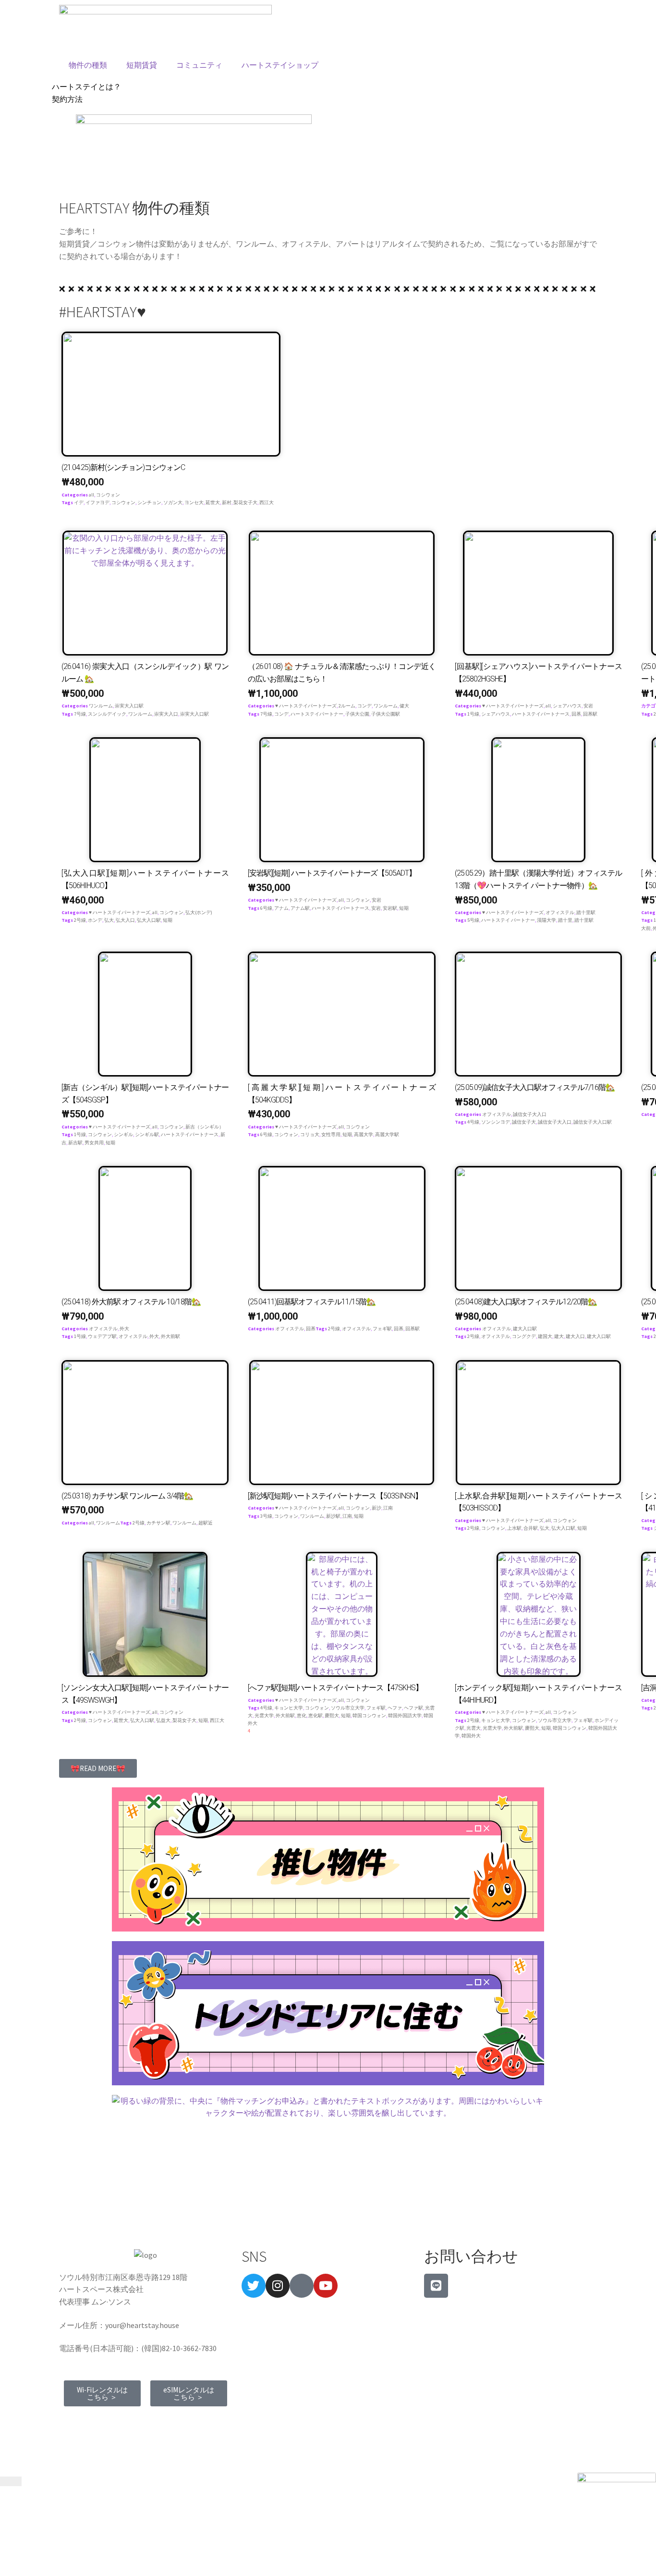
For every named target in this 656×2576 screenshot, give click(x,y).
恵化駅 (316, 1715)
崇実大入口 (166, 714)
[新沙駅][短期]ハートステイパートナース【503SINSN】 (335, 1496)
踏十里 (565, 920)
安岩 (588, 706)
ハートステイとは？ (86, 87)
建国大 (545, 1336)
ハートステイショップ (280, 65)
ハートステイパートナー (317, 714)
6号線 (266, 908)
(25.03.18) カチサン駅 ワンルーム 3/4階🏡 (127, 1496)
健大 (404, 706)
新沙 (377, 1508)
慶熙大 (332, 1715)
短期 (168, 920)
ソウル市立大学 (348, 1708)
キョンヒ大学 (289, 1708)
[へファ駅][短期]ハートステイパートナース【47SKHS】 (335, 1688)
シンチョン (149, 502)
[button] (98, 1768)
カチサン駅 (158, 1523)
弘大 (109, 920)
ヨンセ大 (194, 502)
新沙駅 (333, 1516)
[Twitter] (254, 2286)
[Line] (436, 2286)
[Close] (11, 2481)
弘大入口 (125, 920)
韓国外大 (471, 1736)
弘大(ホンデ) (199, 912)
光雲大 (474, 1728)
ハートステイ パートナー (508, 920)
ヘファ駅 (413, 1708)
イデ (79, 502)
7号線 (80, 714)
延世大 (213, 502)
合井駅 (531, 1528)
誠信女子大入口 (530, 1114)
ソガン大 (173, 502)
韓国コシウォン (369, 1715)
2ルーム (347, 706)
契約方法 (67, 99)
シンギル (123, 1134)
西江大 (267, 502)
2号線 (80, 920)
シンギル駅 (147, 1134)
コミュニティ (199, 65)
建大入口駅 (525, 1329)
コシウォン (108, 495)
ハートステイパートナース (541, 714)
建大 (559, 1336)
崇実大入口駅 (129, 706)
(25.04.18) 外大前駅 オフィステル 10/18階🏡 (131, 1302)
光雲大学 (264, 1715)
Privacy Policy (151, 2422)
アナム (281, 908)
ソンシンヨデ (496, 1122)
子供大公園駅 (386, 714)
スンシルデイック (107, 714)
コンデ (364, 706)
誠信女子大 (524, 1122)
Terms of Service (91, 2422)
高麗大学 (364, 1134)
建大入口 (575, 1336)
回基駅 (590, 714)
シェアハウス (567, 706)
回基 (576, 714)
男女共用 (94, 1143)
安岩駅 (390, 908)
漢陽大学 (547, 920)
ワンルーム (101, 706)
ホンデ (95, 920)
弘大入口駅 (149, 920)
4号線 (473, 1122)
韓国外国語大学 (405, 1715)
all (91, 495)
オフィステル (560, 912)
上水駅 (514, 1528)
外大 (124, 1329)
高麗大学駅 (387, 1134)
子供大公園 (357, 714)
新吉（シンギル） (205, 1127)
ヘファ (395, 1708)
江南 (388, 1508)
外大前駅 (170, 1336)
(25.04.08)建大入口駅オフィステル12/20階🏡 (526, 1302)
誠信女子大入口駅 (593, 1122)
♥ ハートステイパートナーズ (306, 706)
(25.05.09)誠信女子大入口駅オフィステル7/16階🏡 (535, 1087)
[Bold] (302, 2286)
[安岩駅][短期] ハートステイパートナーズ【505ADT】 (332, 873)
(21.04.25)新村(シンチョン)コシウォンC (123, 467)
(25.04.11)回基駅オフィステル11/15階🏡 (312, 1302)
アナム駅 (300, 908)
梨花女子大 (245, 502)
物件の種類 (88, 65)
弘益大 (163, 1720)
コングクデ (524, 1336)
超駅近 (206, 1523)
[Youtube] (326, 2286)
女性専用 (331, 1134)
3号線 (266, 1516)
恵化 (302, 1715)
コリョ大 (310, 1134)
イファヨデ (97, 502)
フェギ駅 (382, 1329)
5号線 (473, 920)
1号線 (473, 714)
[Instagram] (278, 2286)
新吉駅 (75, 1143)
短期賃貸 (142, 65)
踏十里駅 (586, 912)
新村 (227, 502)
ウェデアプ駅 (102, 1336)
